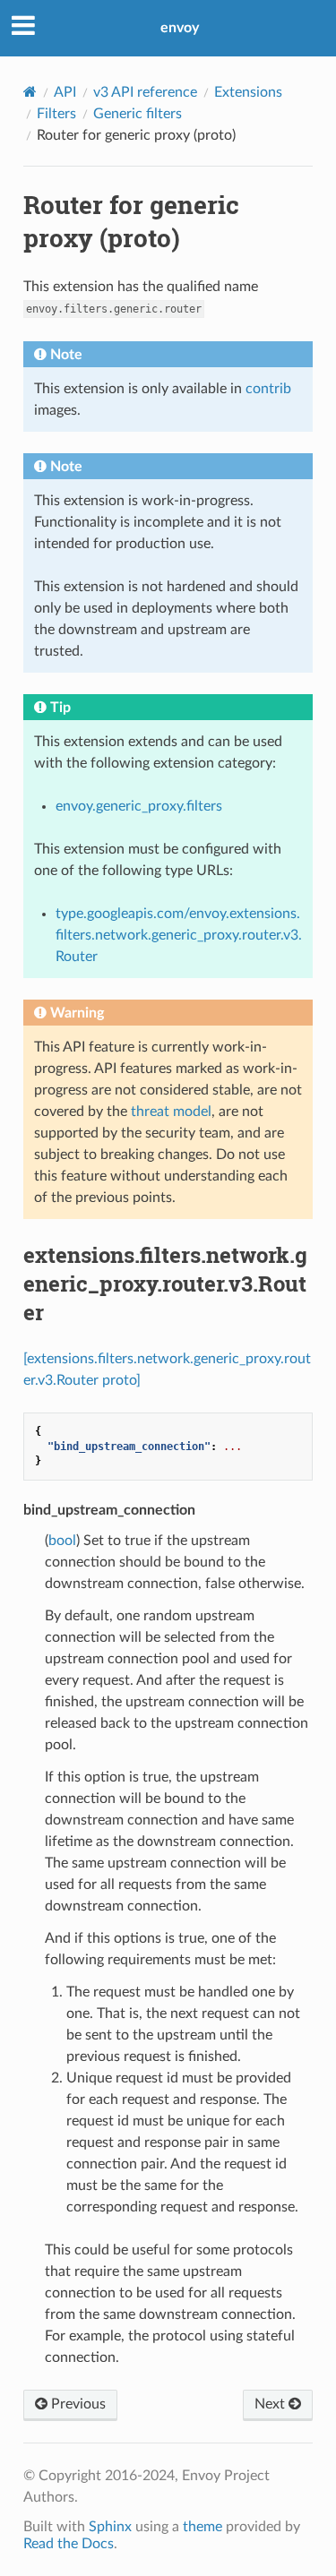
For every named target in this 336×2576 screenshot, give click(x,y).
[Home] (30, 92)
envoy (180, 28)
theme (202, 2527)
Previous (77, 2404)
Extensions (248, 92)
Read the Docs (69, 2544)
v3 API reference (145, 92)
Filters (56, 114)
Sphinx (110, 2527)
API (65, 92)
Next (271, 2404)
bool (62, 1541)
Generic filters (138, 114)
